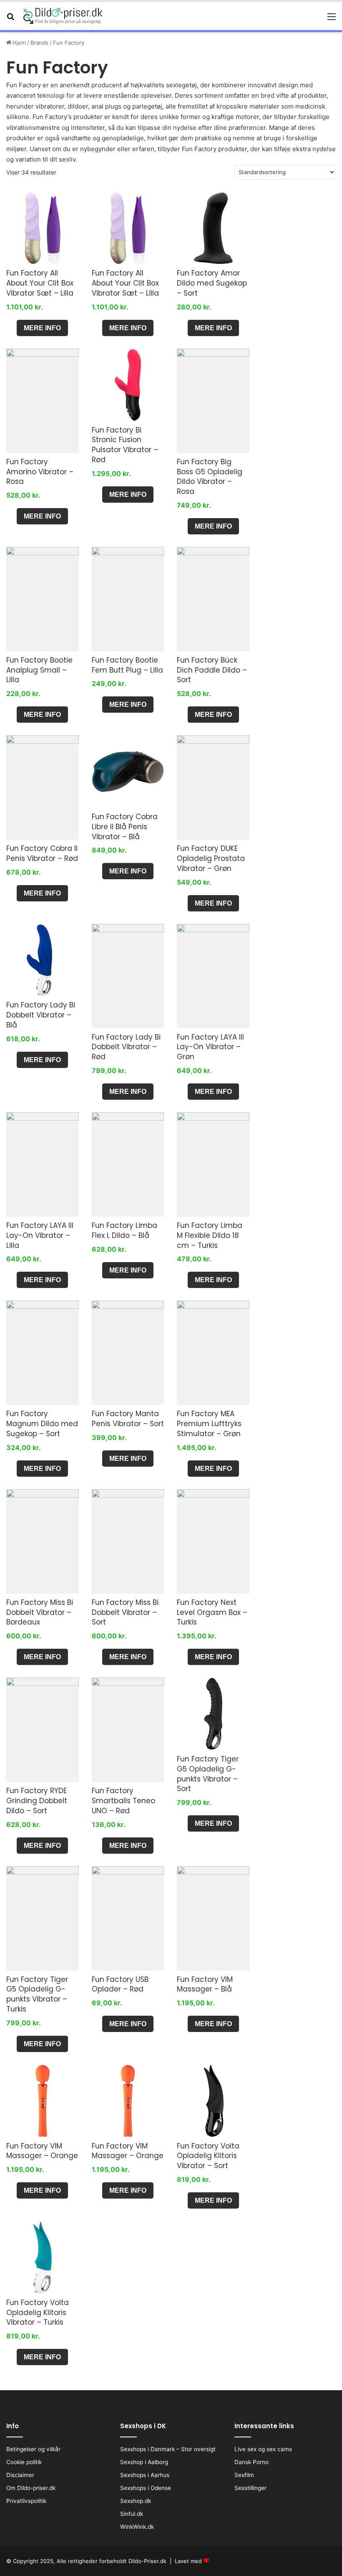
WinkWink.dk (137, 2527)
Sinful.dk (132, 2514)
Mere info (42, 328)
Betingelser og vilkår (33, 2449)
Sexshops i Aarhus (145, 2475)
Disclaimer (20, 2475)
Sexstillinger (250, 2488)
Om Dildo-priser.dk (31, 2488)
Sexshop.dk (136, 2501)
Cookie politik (24, 2462)
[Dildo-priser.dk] (63, 16)
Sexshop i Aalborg (144, 2462)
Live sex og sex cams (263, 2449)
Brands (39, 43)
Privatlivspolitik (26, 2501)
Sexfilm (244, 2475)
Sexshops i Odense (146, 2488)
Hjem (19, 43)
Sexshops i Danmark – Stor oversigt (168, 2449)
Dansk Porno (251, 2462)
